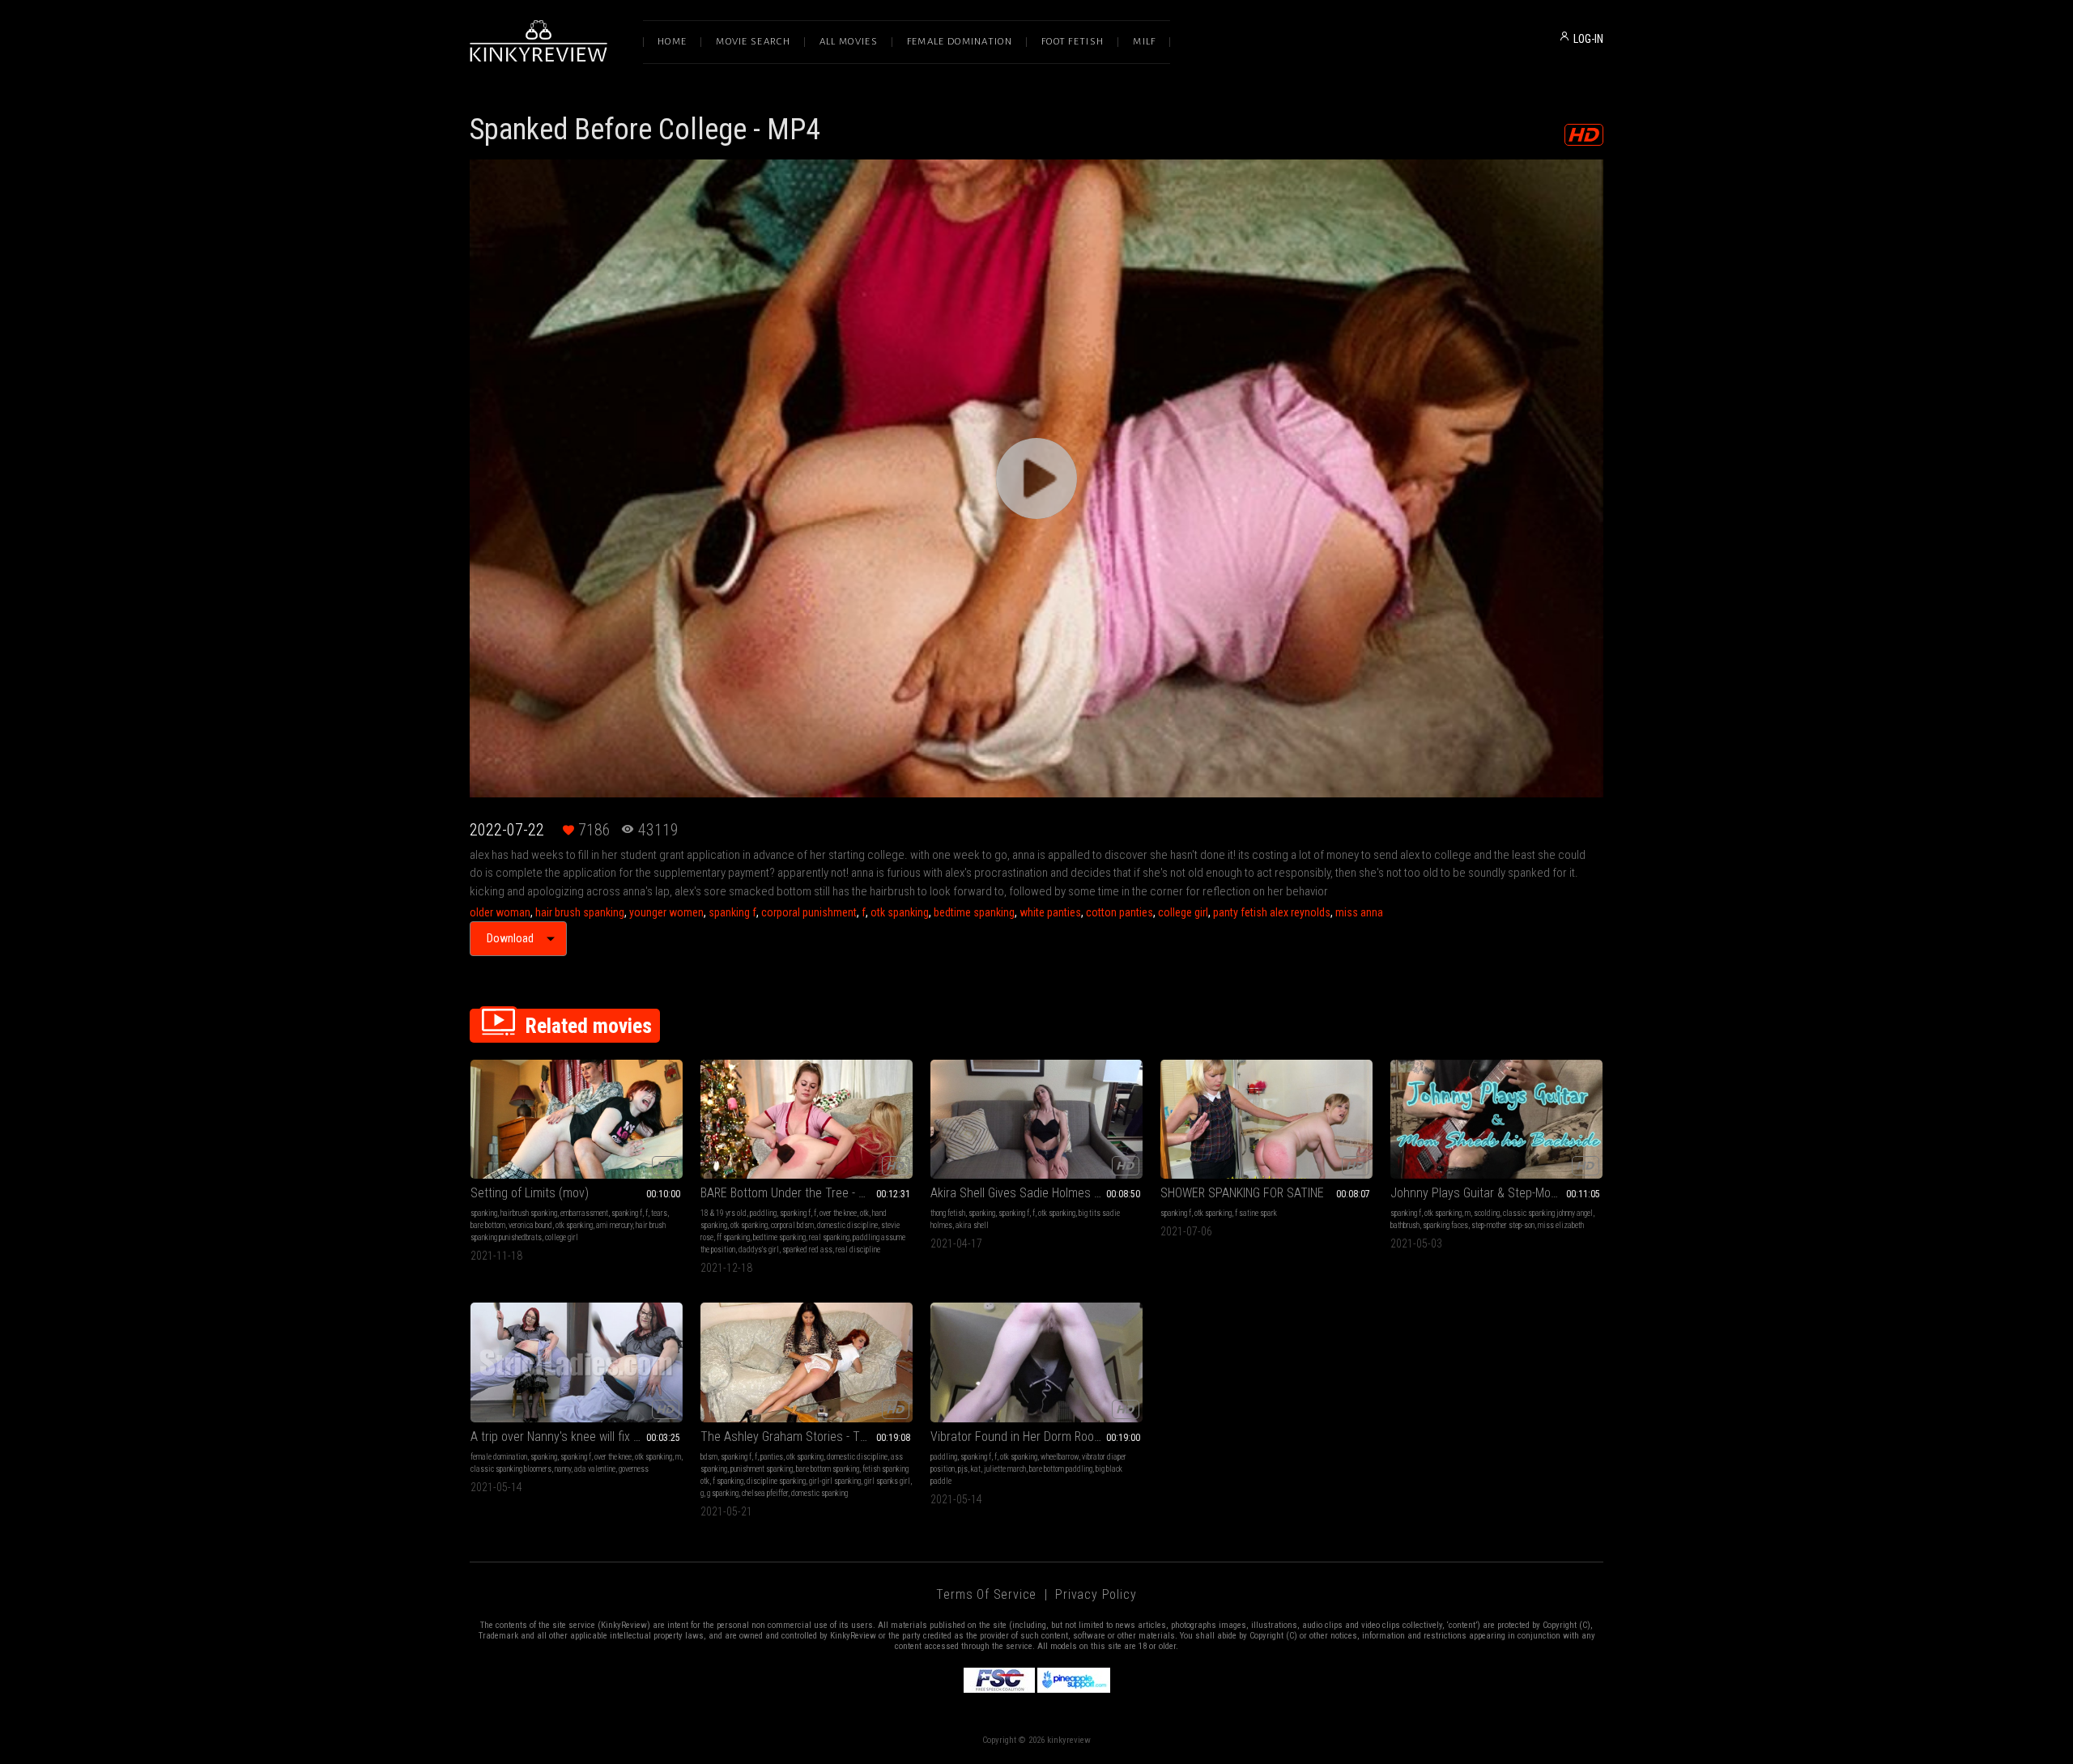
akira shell (972, 1225)
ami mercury (614, 1225)
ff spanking (733, 1237)
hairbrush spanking (529, 1213)
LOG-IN (1588, 39)
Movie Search (753, 42)
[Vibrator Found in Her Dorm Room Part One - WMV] (1036, 1362)
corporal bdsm (792, 1225)
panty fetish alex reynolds (1272, 912)
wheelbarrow (1060, 1457)
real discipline (858, 1250)
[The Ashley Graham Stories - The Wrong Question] (807, 1362)
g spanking (723, 1493)
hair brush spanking (580, 912)
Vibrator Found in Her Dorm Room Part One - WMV (1036, 1437)
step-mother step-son (1503, 1225)
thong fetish (948, 1213)
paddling (763, 1213)
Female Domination (960, 42)
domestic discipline (847, 1225)
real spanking (829, 1237)
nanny (563, 1469)
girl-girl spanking (835, 1481)
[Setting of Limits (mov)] (577, 1119)
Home (672, 42)
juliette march (1005, 1469)
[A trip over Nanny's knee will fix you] (577, 1362)
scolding (1487, 1213)
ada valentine (595, 1469)
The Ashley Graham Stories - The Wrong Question (807, 1437)
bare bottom (488, 1225)
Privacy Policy (1096, 1594)
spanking (484, 1213)
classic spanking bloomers (511, 1469)
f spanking (728, 1481)
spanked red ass (807, 1250)
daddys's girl (759, 1250)
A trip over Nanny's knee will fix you (561, 1437)
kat (976, 1469)
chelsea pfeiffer (765, 1493)
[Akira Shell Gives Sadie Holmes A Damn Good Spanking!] (1036, 1119)
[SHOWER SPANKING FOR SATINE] (1266, 1119)
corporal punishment (809, 912)
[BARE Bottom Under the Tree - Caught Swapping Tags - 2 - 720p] (807, 1119)
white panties (1050, 912)
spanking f (732, 912)
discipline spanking (776, 1481)
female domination (499, 1457)
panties (772, 1457)
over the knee (838, 1213)
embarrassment (584, 1213)
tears (659, 1213)
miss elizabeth (1561, 1225)
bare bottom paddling (1061, 1469)
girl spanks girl (887, 1481)
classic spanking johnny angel (1548, 1213)
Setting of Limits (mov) (530, 1193)
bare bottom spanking (828, 1469)
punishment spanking (762, 1469)
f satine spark (1256, 1213)
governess (634, 1469)
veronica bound (530, 1225)
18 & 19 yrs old (724, 1213)
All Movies (849, 42)
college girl (1183, 912)
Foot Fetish (1073, 42)
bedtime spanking (974, 912)
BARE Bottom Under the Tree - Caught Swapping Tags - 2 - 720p (807, 1193)
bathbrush (1405, 1225)
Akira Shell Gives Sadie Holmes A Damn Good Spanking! (1036, 1193)
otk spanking (900, 912)
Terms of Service (986, 1594)
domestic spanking (819, 1493)
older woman (500, 912)
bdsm (709, 1457)
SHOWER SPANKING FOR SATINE (1242, 1193)
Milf (1144, 42)
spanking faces (1445, 1225)
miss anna (1359, 912)
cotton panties (1120, 912)
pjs (963, 1469)
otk (864, 1213)
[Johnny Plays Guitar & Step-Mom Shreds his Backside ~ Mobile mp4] (1496, 1119)
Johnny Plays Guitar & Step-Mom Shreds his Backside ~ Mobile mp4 (1496, 1193)
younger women (666, 912)
